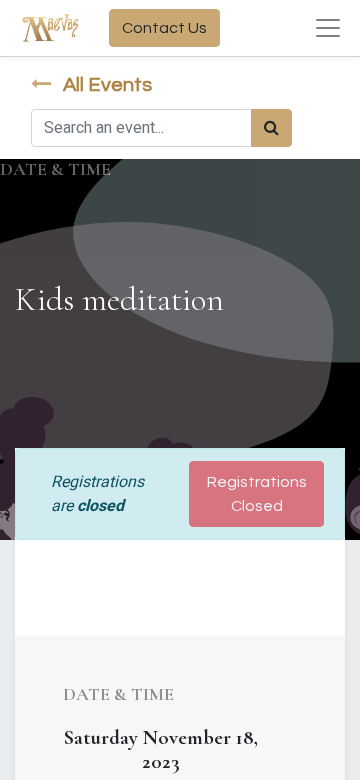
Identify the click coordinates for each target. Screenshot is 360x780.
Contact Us (164, 28)
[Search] (271, 128)
